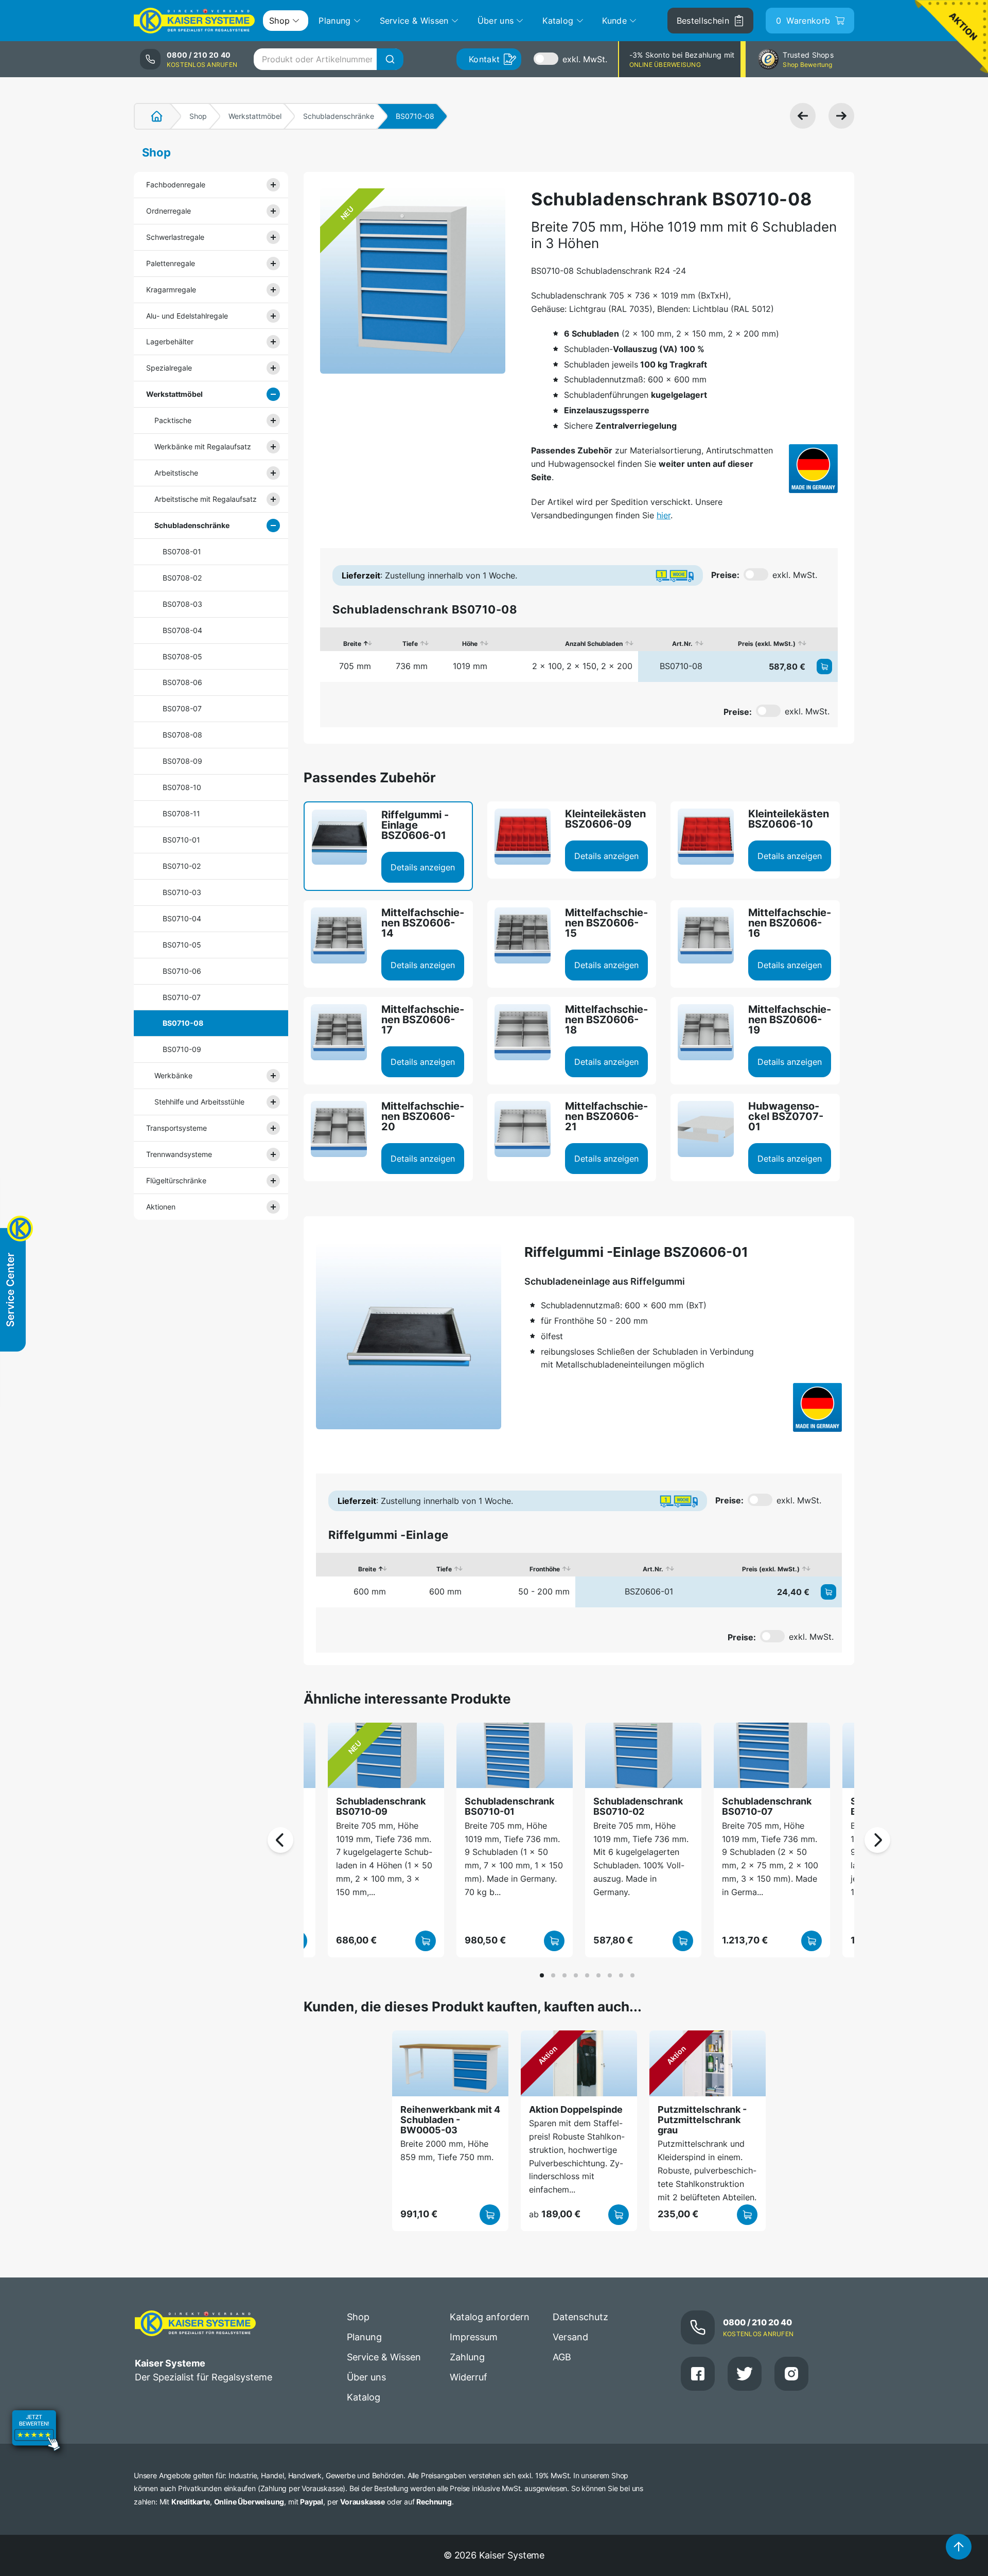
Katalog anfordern (490, 2317)
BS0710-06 (182, 971)
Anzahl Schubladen (594, 644)
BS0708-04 (182, 630)
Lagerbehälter (170, 341)
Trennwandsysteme (179, 1154)
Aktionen (161, 1207)
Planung (364, 2337)
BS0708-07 (182, 708)
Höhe (470, 644)
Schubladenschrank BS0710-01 (509, 1806)
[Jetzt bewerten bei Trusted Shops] (36, 2432)
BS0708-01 (182, 551)
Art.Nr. (682, 644)
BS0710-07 (182, 997)
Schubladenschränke (339, 116)
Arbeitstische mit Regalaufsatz (206, 499)
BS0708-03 (182, 604)
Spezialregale (169, 368)
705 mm (355, 666)
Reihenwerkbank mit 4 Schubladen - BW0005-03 (450, 2120)
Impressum (474, 2337)
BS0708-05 (182, 656)
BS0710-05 (182, 945)
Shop (198, 116)
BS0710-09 (182, 1049)
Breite (352, 644)
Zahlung (467, 2357)
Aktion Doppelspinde (576, 2109)
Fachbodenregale (176, 185)
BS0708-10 (182, 787)
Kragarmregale (171, 290)
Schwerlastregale (175, 237)
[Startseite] (151, 116)
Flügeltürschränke (176, 1180)
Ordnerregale (169, 211)
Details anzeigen (423, 867)
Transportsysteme (177, 1128)
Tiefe (410, 644)
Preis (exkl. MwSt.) (767, 644)
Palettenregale (171, 263)
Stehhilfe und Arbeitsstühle (199, 1102)
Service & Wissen (384, 2357)
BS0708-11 (181, 813)
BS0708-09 (182, 761)
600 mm (370, 1591)
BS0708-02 (182, 578)
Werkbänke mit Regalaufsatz (203, 446)
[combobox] (328, 59)
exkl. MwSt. (585, 59)
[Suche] (390, 59)
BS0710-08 (183, 1023)
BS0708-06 (182, 682)
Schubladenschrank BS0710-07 (767, 1806)
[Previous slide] (280, 1840)
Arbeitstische (176, 473)
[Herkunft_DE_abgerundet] (813, 469)
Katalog (364, 2397)
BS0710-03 (182, 892)
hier (664, 515)
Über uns (366, 2377)
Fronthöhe (545, 1569)
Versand (570, 2337)
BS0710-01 (181, 840)
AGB (562, 2357)
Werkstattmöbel (255, 116)
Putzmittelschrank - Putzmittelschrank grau (702, 2120)
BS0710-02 (182, 866)
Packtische (173, 420)
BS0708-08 (182, 735)
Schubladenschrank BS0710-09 (381, 1806)
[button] (542, 1975)
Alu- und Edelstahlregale (187, 316)
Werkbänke (173, 1075)
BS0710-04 (182, 918)
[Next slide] (877, 1840)
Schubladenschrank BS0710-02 (638, 1806)
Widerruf (469, 2377)
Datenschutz (580, 2317)
